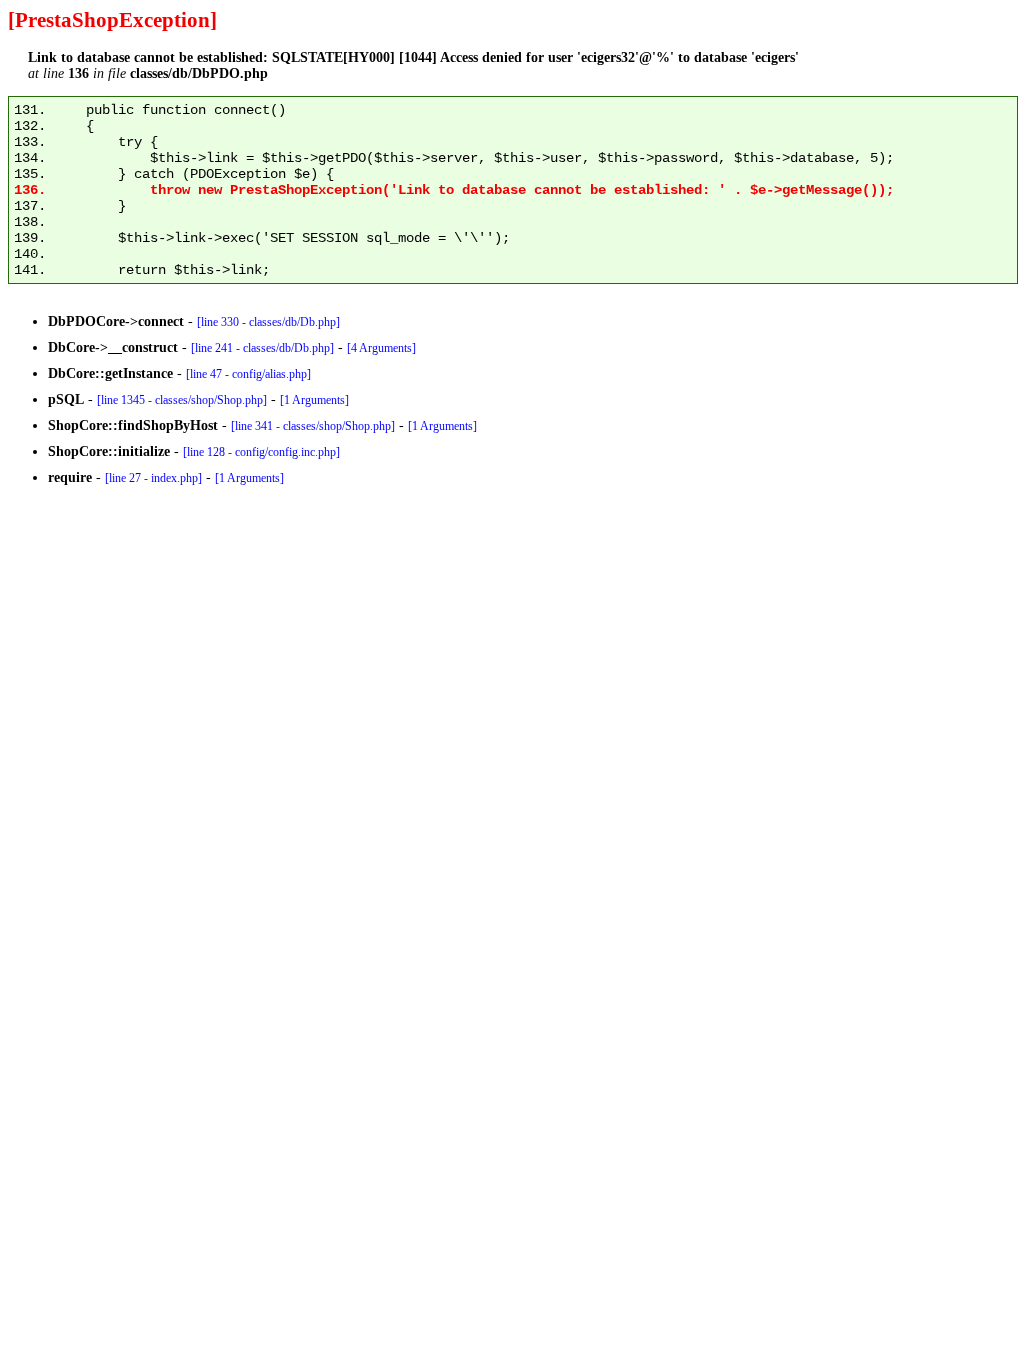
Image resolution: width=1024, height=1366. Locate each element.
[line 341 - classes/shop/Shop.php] (313, 426)
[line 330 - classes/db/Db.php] (268, 322)
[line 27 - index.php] (153, 478)
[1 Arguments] (314, 400)
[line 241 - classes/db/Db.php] (262, 348)
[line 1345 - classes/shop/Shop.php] (182, 400)
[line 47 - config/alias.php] (248, 374)
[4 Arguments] (381, 348)
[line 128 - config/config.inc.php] (261, 452)
